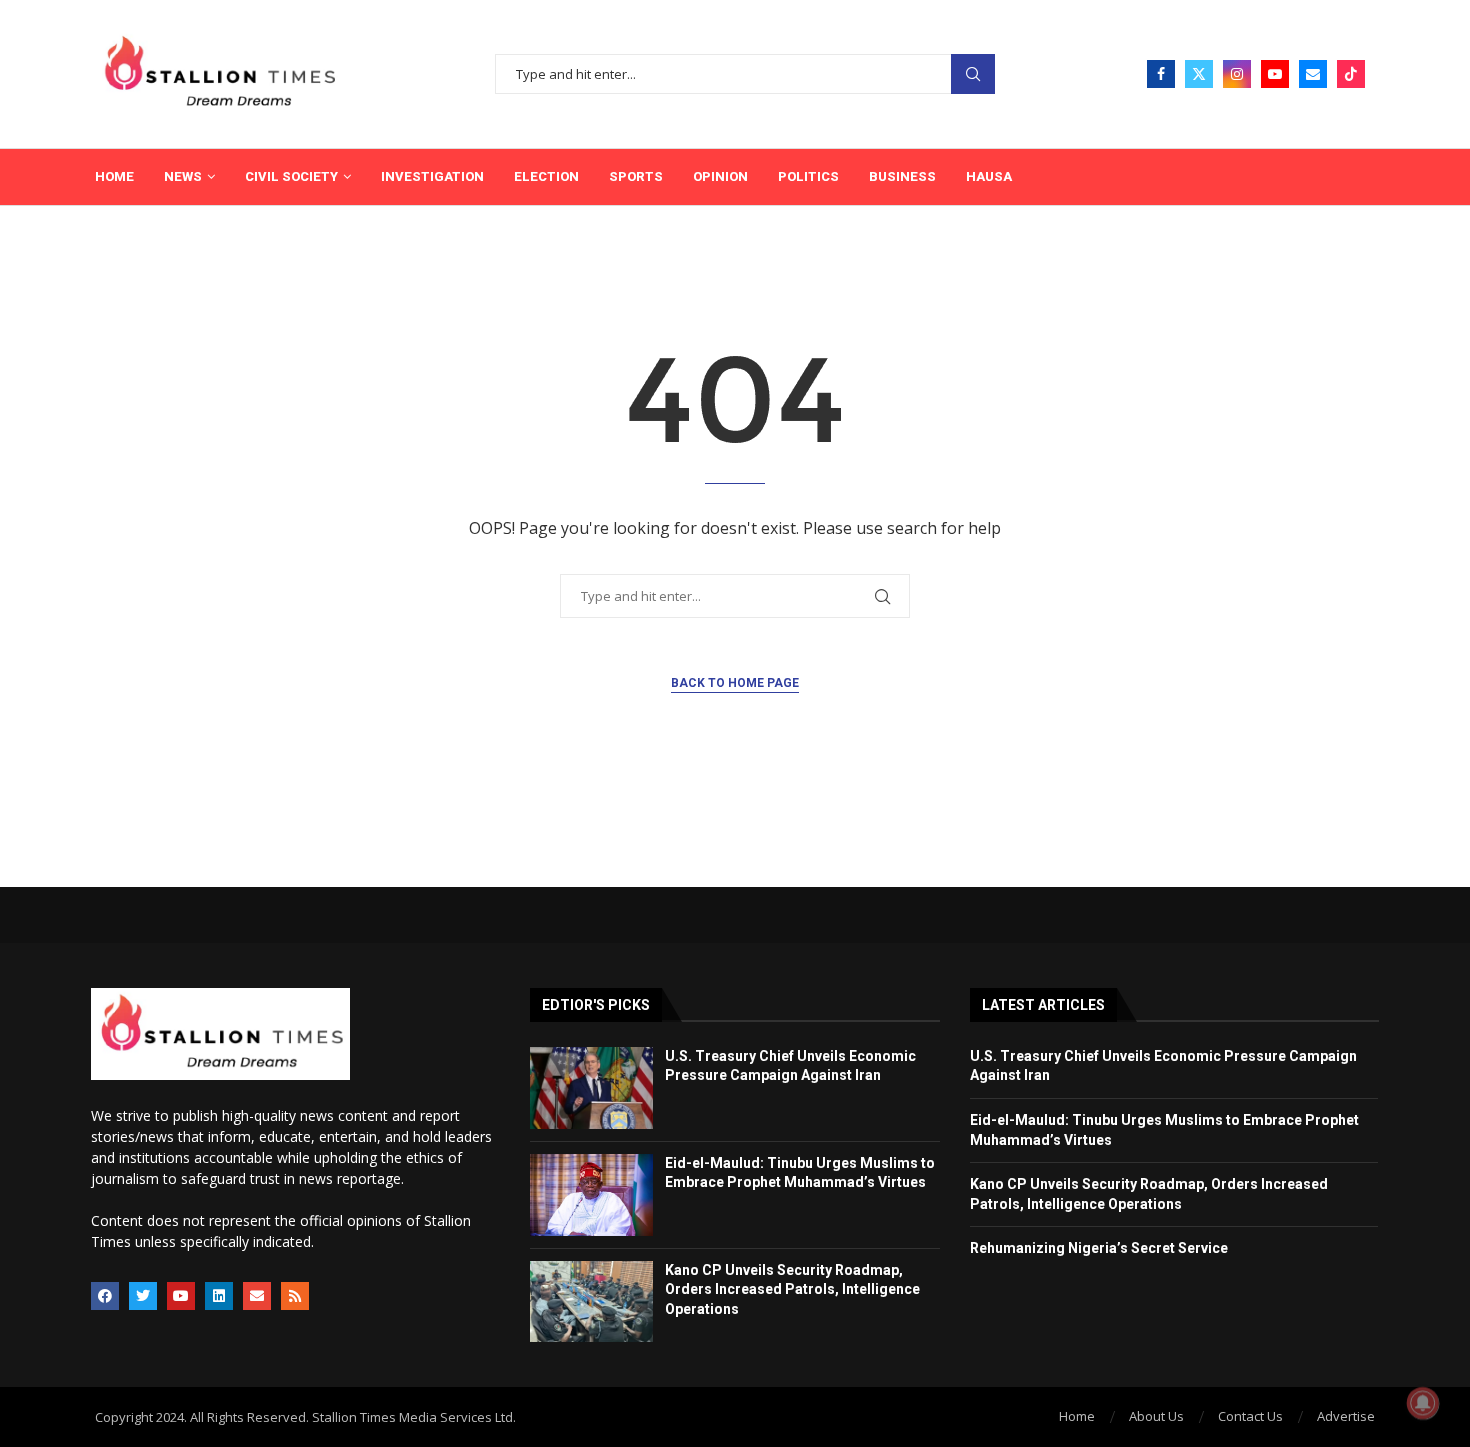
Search (973, 74)
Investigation (432, 176)
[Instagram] (1237, 74)
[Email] (1313, 74)
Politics (808, 176)
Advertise (1346, 1416)
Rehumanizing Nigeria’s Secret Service (1099, 1248)
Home (114, 176)
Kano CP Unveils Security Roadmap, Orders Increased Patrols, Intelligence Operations (792, 1289)
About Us (1156, 1416)
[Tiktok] (1351, 74)
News (183, 176)
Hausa (989, 176)
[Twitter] (1199, 74)
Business (902, 176)
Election (546, 176)
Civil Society (291, 176)
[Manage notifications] (1423, 1403)
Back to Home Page (735, 683)
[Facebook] (1161, 74)
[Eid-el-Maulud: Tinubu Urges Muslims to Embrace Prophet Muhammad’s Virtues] (591, 1195)
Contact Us (1250, 1416)
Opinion (720, 176)
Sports (636, 176)
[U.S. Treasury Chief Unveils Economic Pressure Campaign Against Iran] (591, 1088)
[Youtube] (1275, 74)
